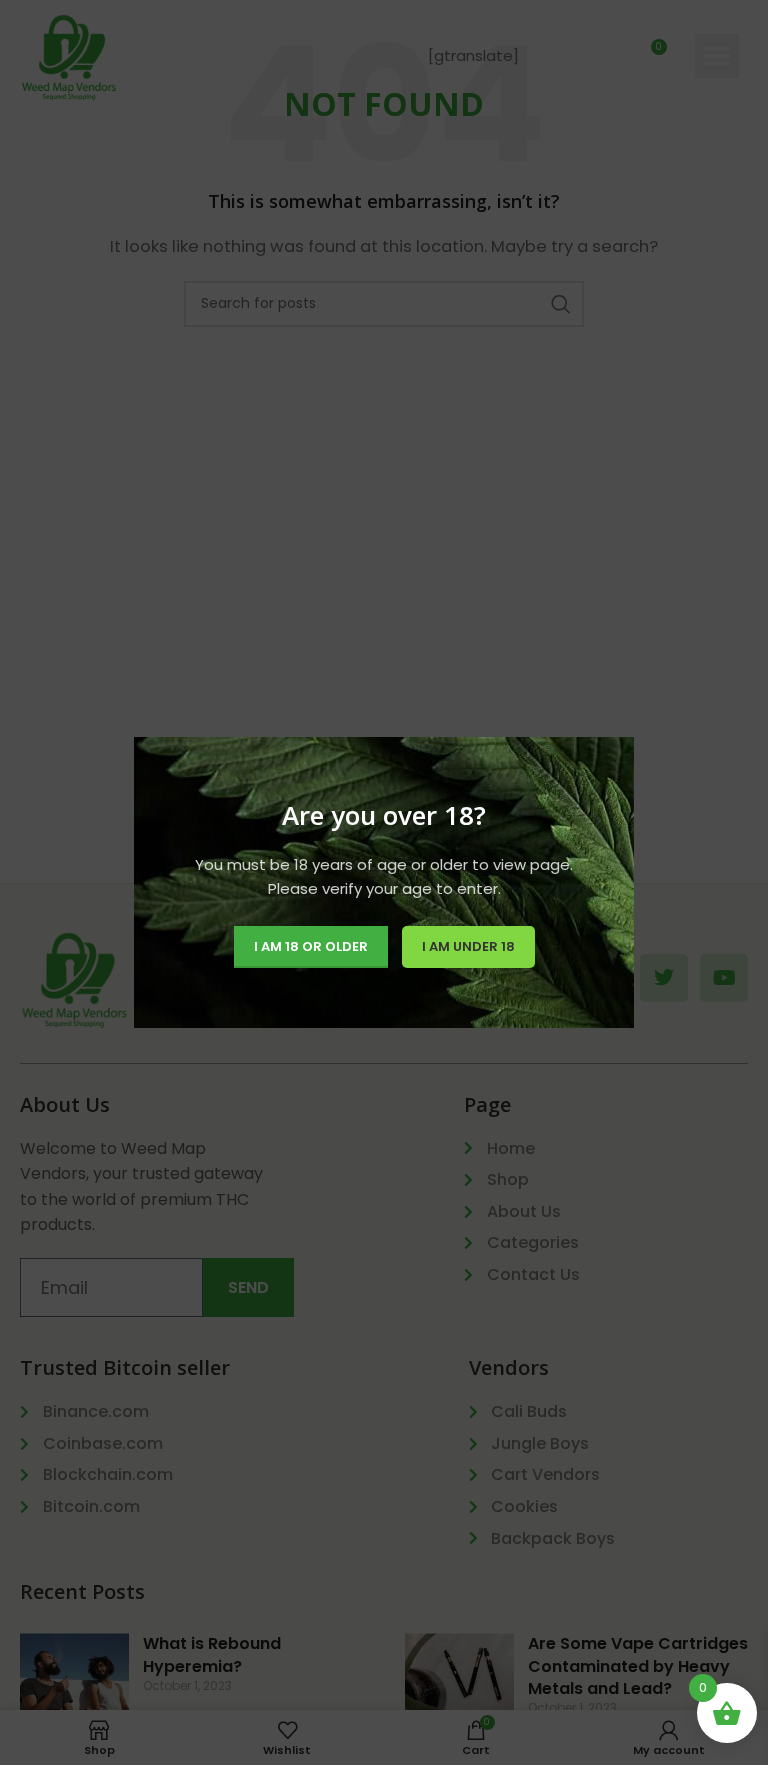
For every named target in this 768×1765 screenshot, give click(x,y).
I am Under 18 (468, 946)
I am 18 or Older (311, 946)
